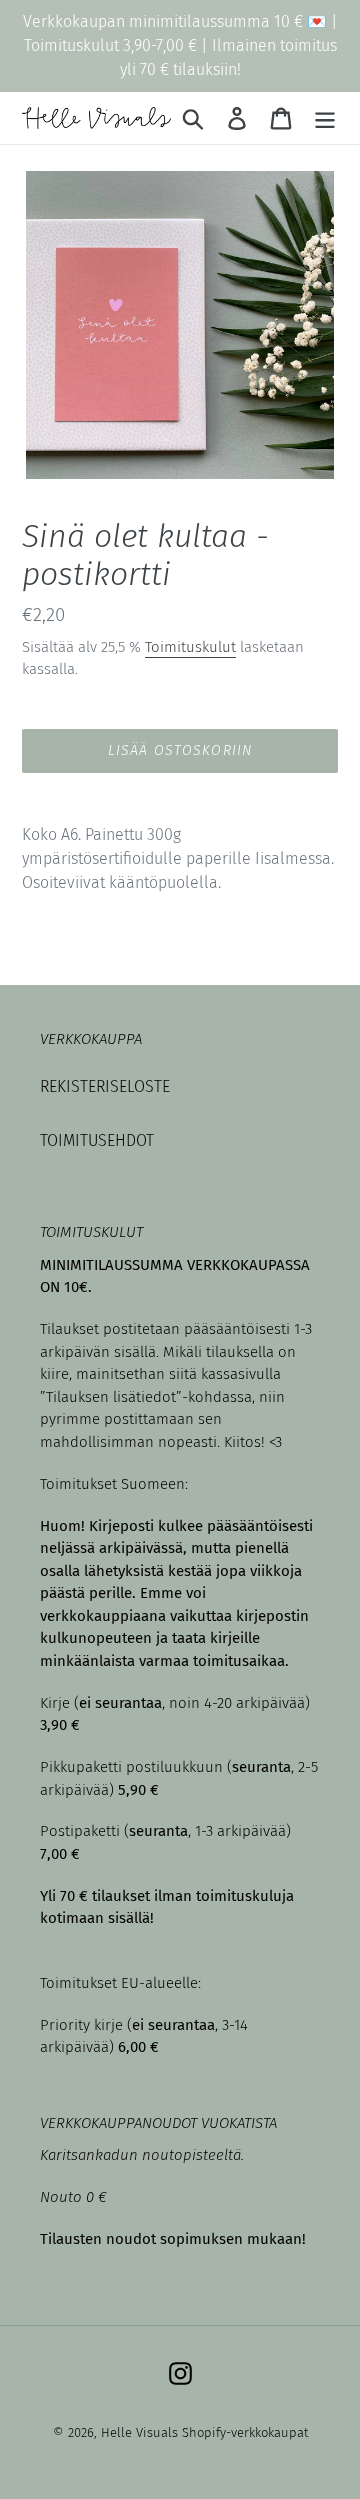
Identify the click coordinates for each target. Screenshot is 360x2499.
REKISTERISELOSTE (105, 1086)
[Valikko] (325, 118)
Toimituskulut (190, 647)
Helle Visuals (139, 2432)
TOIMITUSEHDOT (97, 1140)
